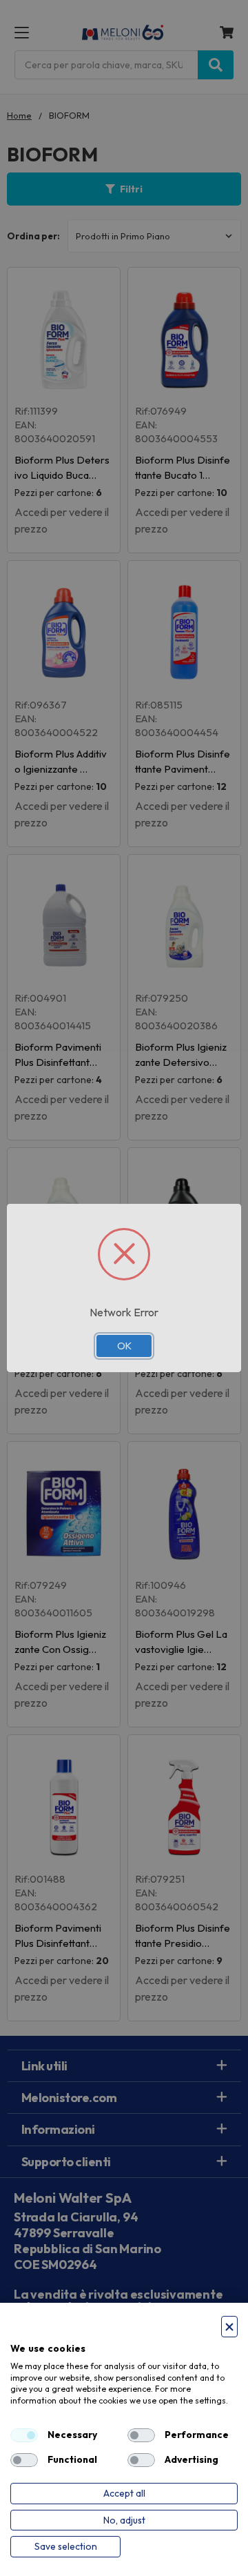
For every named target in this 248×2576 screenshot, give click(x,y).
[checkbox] (24, 2435)
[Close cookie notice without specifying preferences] (229, 2327)
